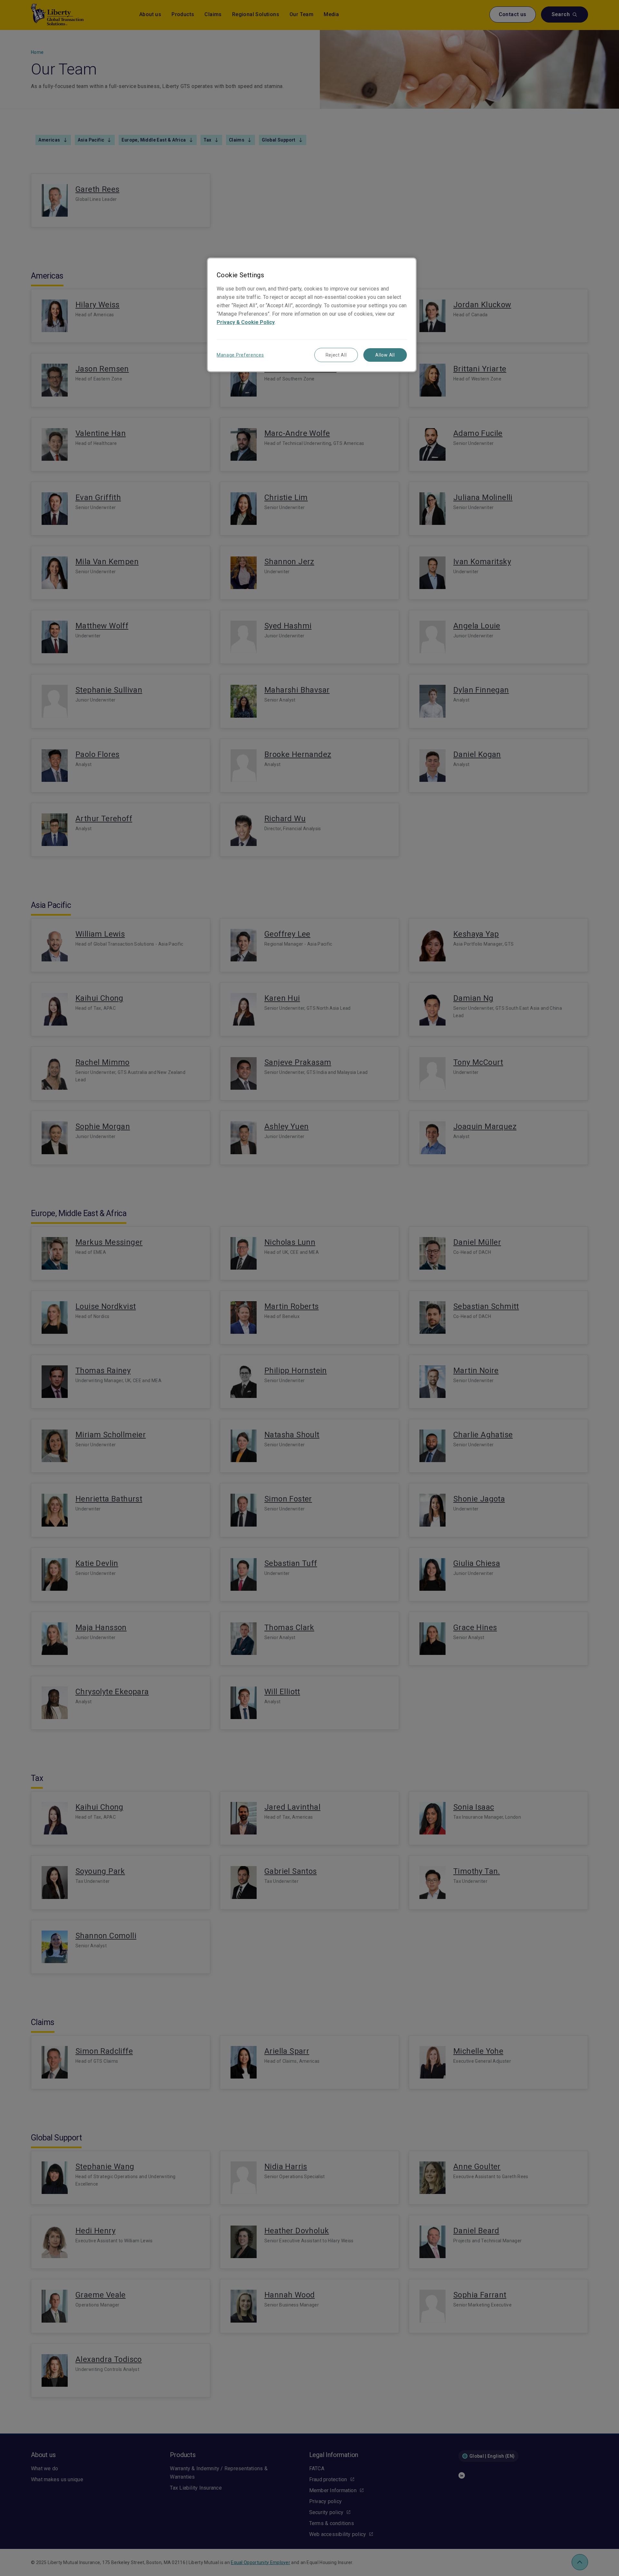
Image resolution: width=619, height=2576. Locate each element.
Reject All (336, 355)
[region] (312, 315)
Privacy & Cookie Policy (246, 322)
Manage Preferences (240, 355)
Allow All (385, 355)
